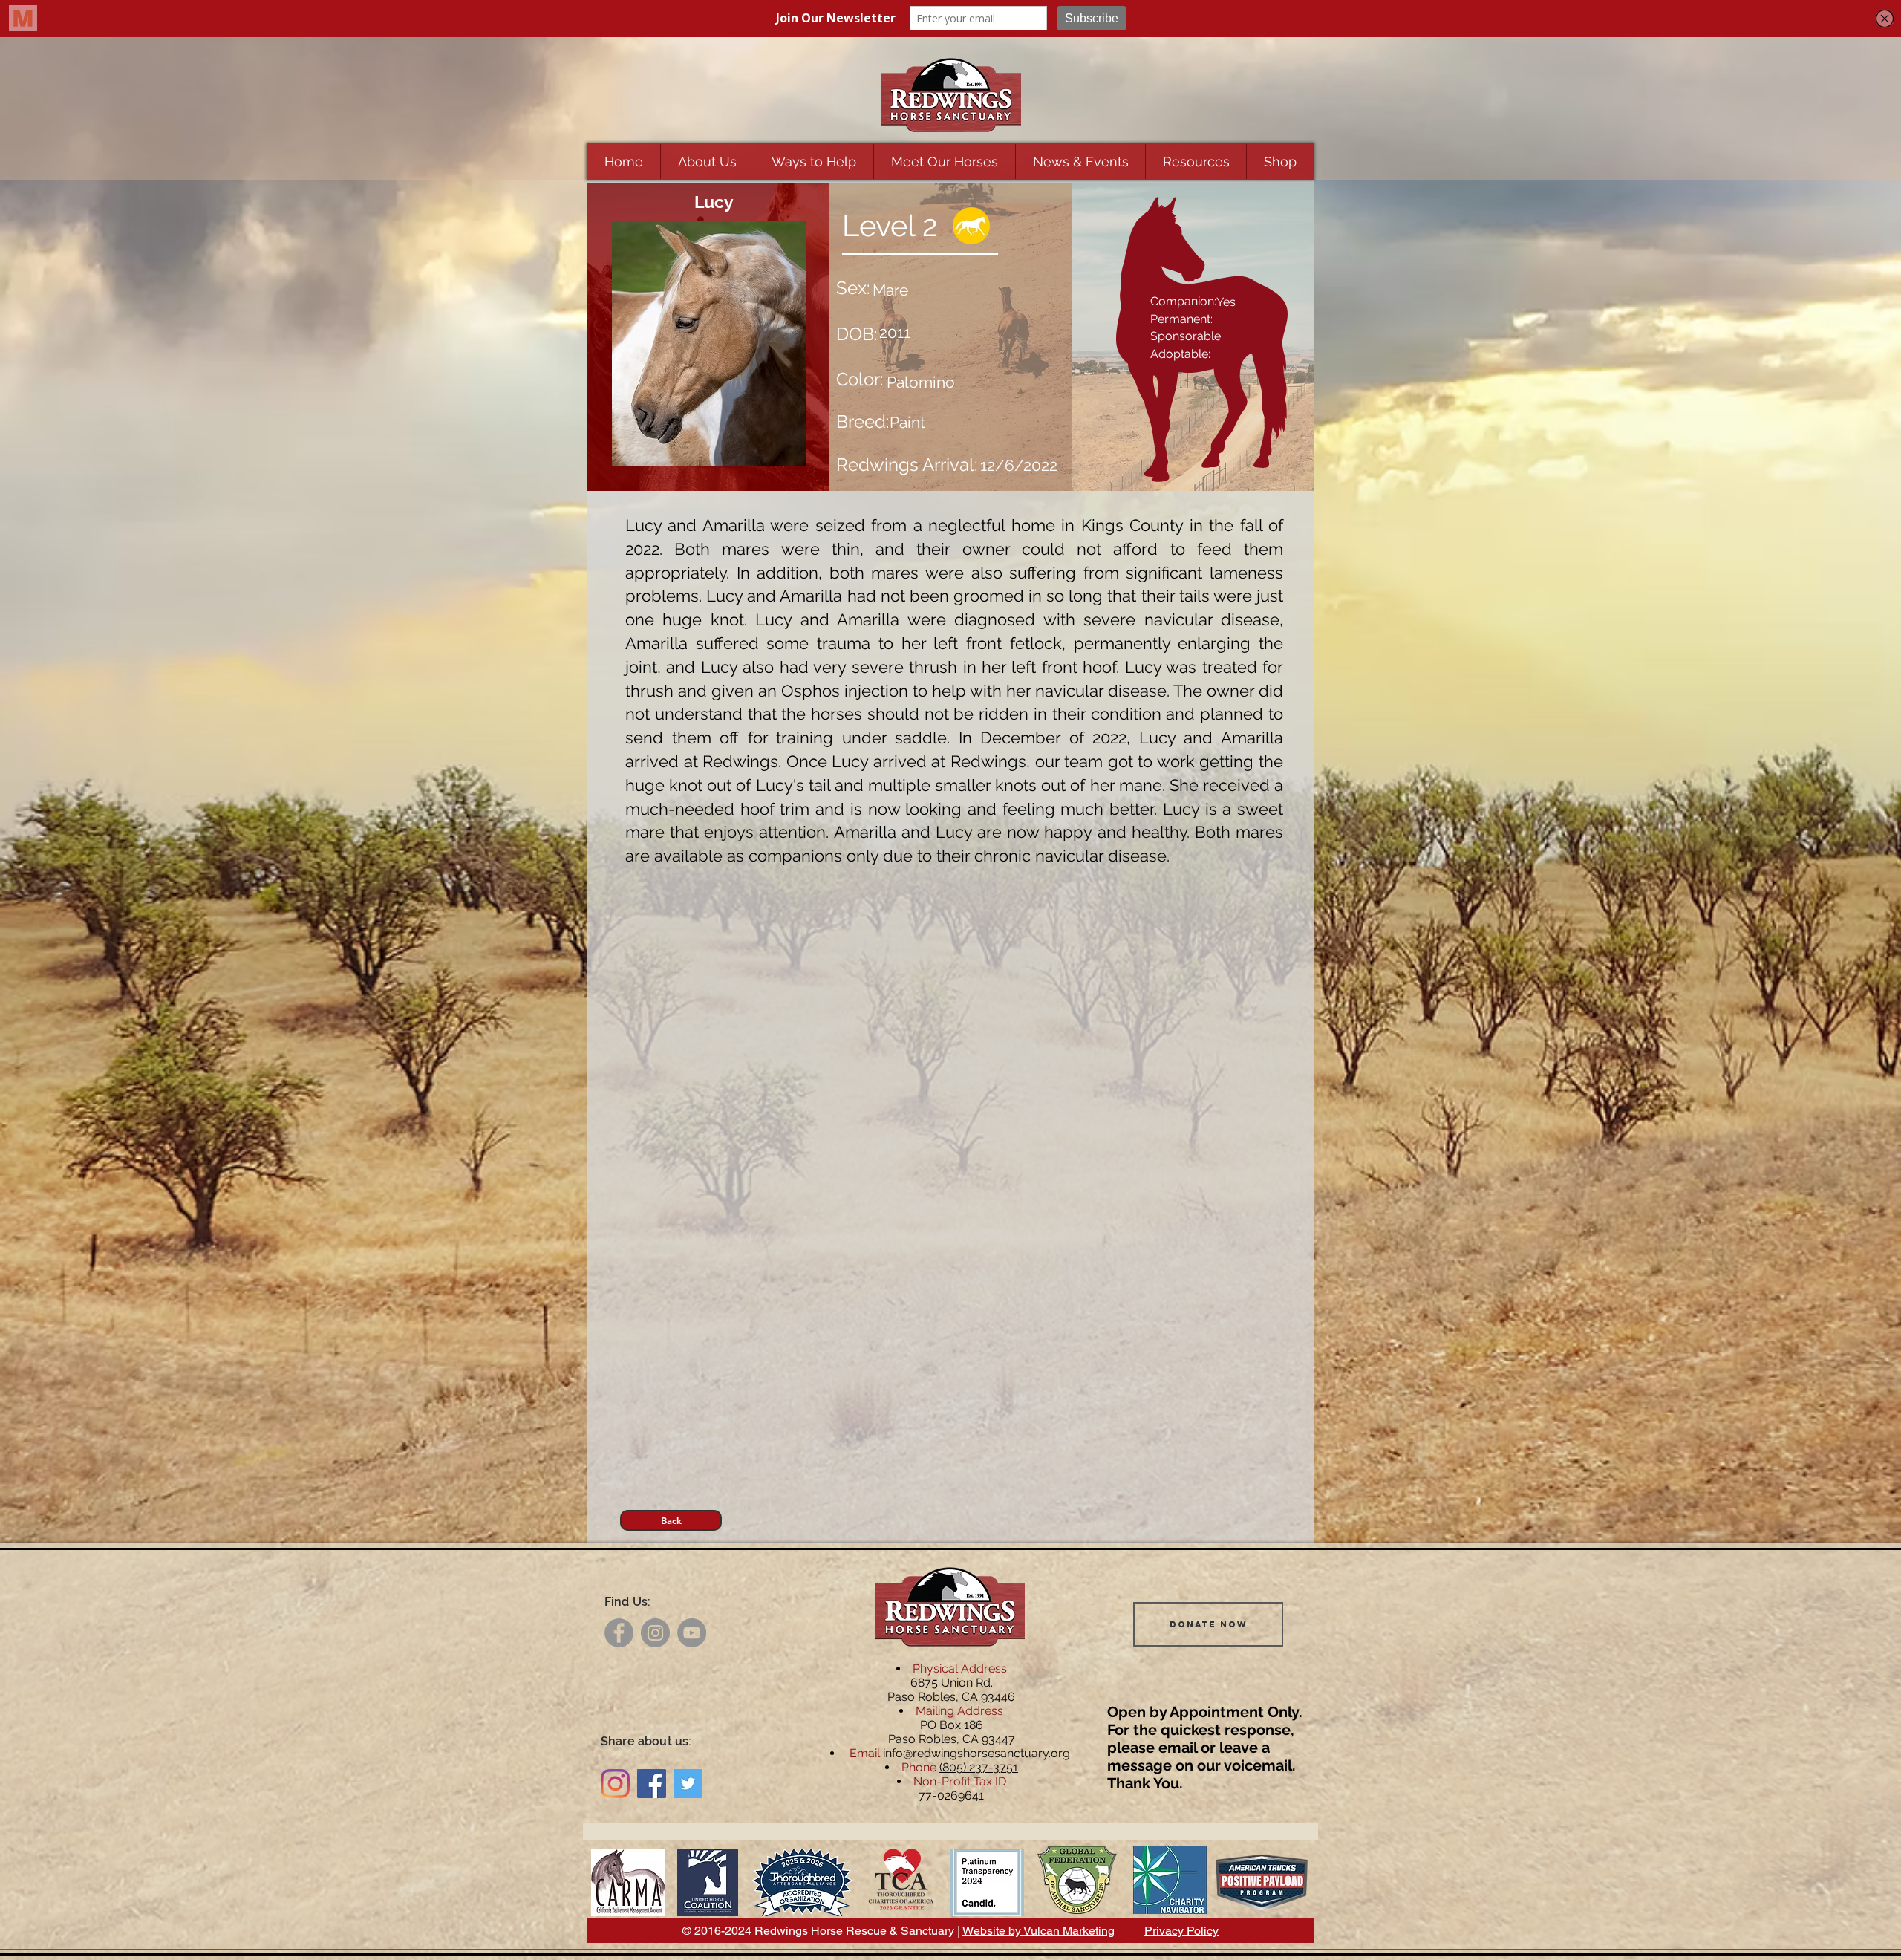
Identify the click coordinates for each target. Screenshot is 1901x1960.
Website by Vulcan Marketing (1038, 1931)
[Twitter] (688, 1784)
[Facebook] (619, 1633)
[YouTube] (692, 1633)
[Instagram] (655, 1633)
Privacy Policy (1181, 1931)
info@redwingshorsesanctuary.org (976, 1753)
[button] (707, 162)
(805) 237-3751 (979, 1767)
